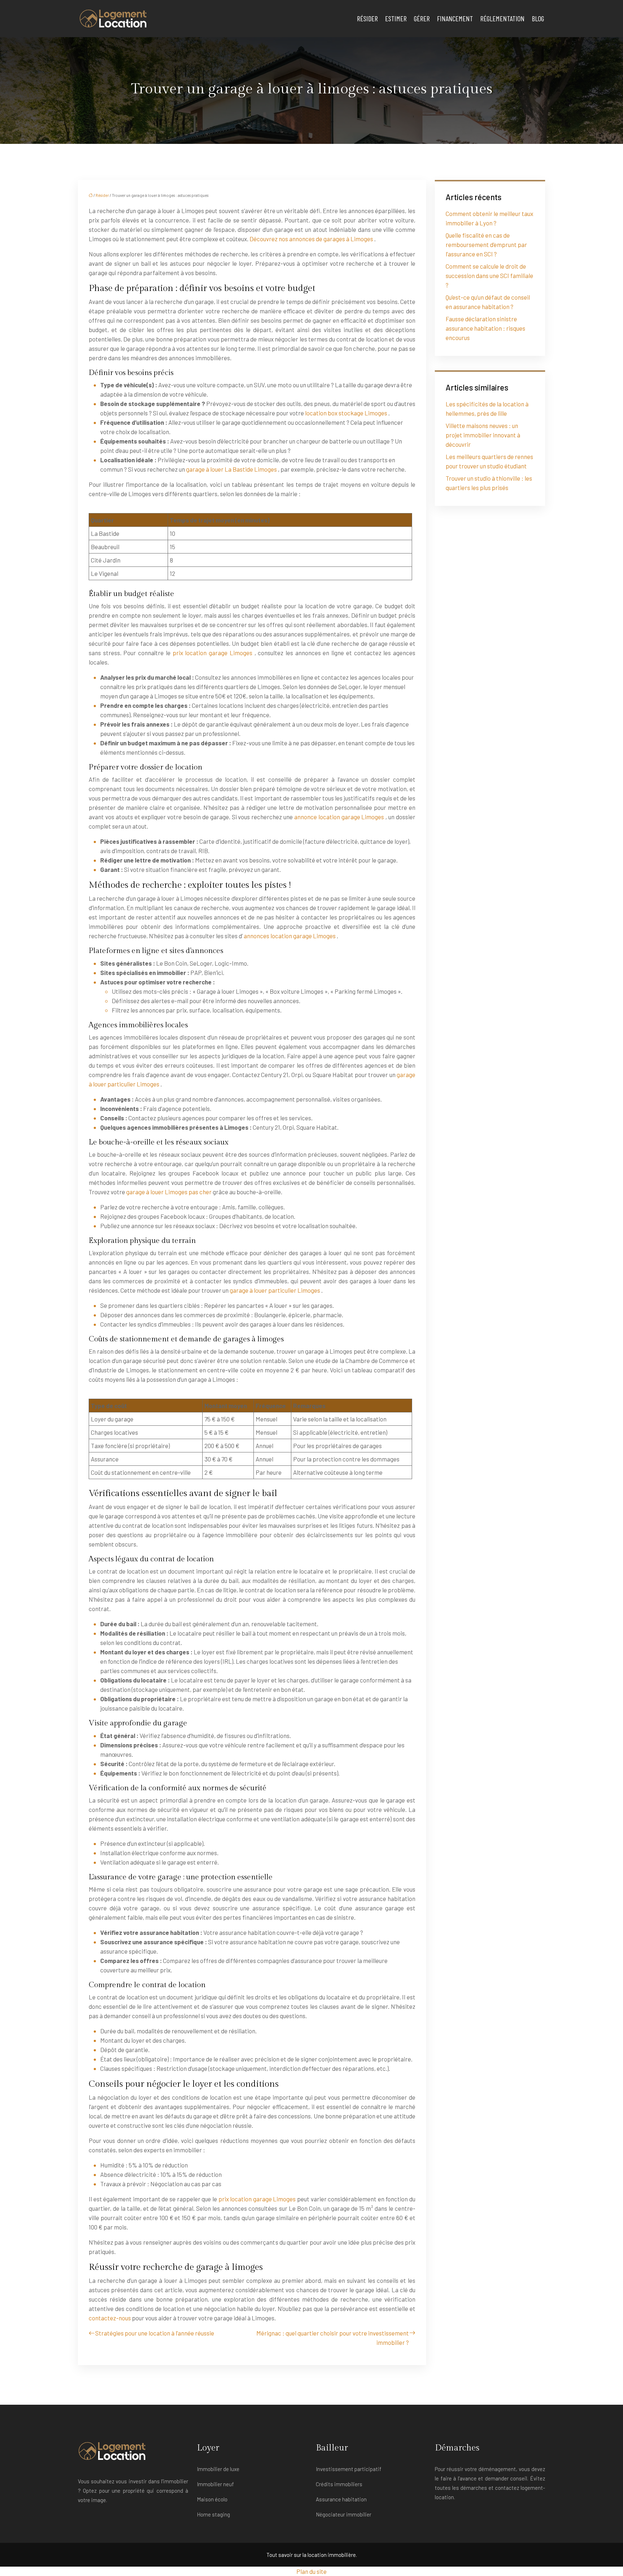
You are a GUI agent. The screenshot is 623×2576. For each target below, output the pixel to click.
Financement (455, 18)
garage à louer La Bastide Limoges (232, 469)
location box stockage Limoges (347, 413)
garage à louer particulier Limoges (275, 1290)
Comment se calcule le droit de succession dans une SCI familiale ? (489, 275)
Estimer (396, 18)
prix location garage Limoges (214, 653)
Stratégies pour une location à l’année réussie (155, 2333)
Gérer (422, 18)
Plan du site (311, 2571)
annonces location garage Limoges (290, 936)
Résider (367, 18)
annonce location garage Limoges (340, 817)
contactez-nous (110, 2318)
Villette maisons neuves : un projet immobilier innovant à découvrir (483, 435)
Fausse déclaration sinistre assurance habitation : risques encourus (485, 328)
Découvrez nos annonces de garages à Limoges (312, 239)
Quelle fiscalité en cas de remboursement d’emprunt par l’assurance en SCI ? (486, 244)
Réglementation (502, 18)
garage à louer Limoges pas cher (169, 1192)
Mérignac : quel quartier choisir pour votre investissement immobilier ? (333, 2338)
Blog (538, 18)
